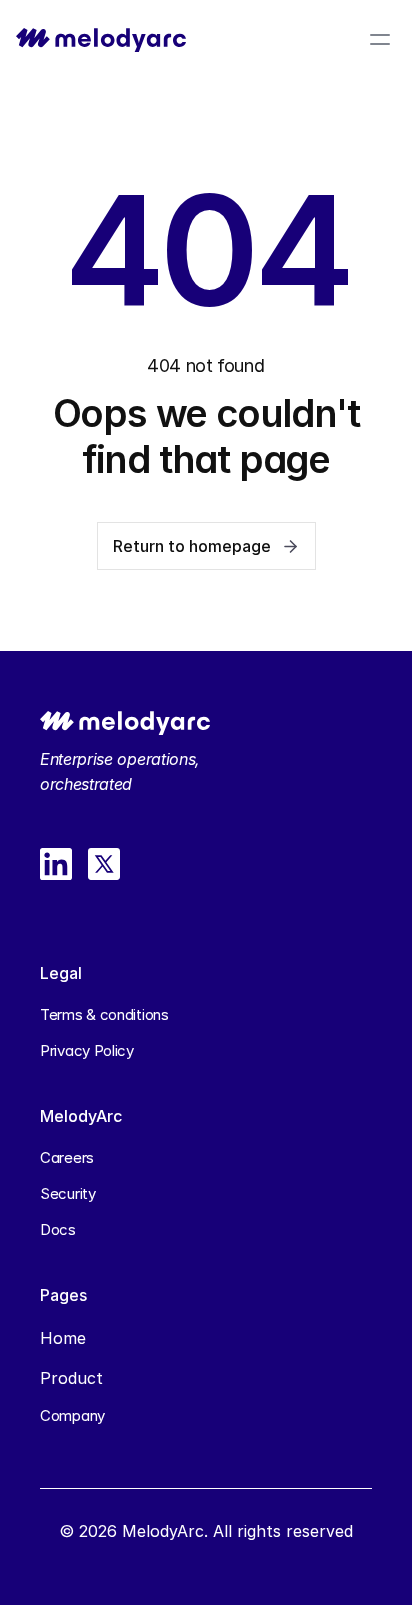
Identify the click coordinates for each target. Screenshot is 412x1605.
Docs (58, 1229)
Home (63, 1338)
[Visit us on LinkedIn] (56, 864)
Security (68, 1193)
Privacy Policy (87, 1050)
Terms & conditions (104, 1014)
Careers (67, 1157)
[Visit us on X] (104, 864)
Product (71, 1378)
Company (72, 1415)
